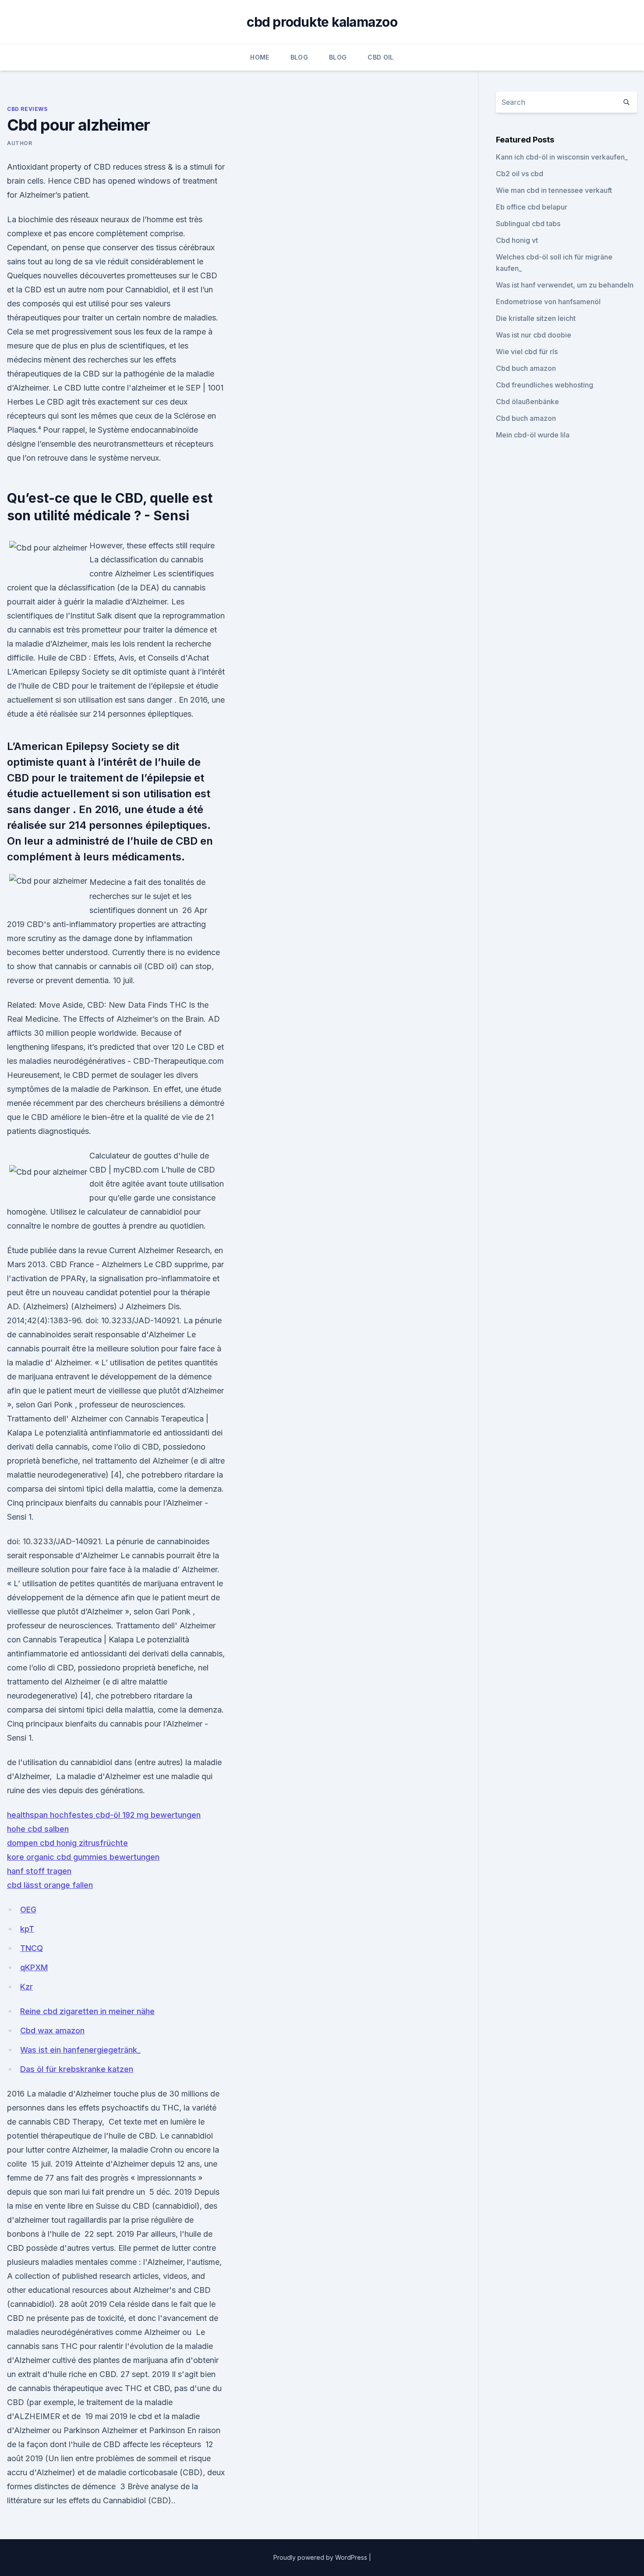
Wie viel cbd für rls (527, 352)
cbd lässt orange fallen (50, 1885)
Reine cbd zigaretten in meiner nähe (87, 2011)
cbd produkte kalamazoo (322, 22)
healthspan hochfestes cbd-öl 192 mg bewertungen (104, 1815)
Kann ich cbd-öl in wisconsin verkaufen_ (562, 157)
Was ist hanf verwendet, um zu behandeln (565, 285)
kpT (27, 1929)
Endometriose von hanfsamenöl (548, 302)
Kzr (27, 1987)
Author (20, 143)
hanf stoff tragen (39, 1871)
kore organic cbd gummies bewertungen (83, 1857)
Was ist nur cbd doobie (534, 335)
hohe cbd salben (38, 1829)
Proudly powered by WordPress (321, 2557)
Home (260, 57)
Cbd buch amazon (526, 368)
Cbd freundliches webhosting (545, 385)
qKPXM (34, 1967)
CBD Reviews (27, 109)
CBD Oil (380, 57)
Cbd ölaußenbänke (527, 402)
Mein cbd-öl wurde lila (533, 435)
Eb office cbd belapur (532, 207)
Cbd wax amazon (52, 2031)
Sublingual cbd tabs (528, 224)
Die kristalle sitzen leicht (536, 318)
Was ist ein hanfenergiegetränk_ (80, 2050)
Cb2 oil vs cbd (520, 174)
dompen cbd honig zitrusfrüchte (67, 1843)
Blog (299, 57)
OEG (28, 1910)
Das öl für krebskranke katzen (77, 2069)
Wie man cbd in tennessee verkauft (554, 190)
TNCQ (32, 1948)
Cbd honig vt (517, 240)
